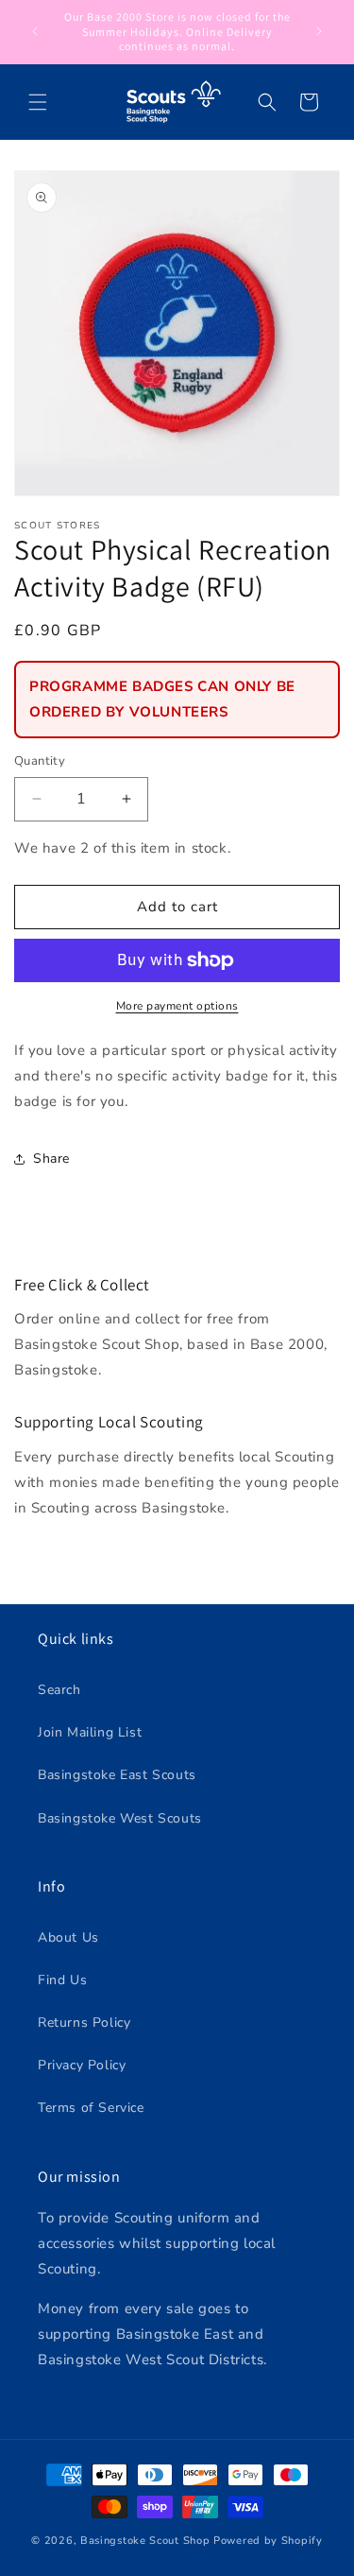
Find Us (62, 1980)
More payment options (177, 1006)
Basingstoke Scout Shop (145, 2541)
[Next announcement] (319, 31)
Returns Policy (84, 2023)
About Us (68, 1937)
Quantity (40, 761)
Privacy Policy (82, 2065)
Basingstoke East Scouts (117, 1775)
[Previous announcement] (35, 31)
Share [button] (51, 1158)
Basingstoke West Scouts (120, 1818)
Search (59, 1690)
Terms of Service (91, 2108)
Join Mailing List (90, 1732)
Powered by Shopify (268, 2541)
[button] (38, 102)
